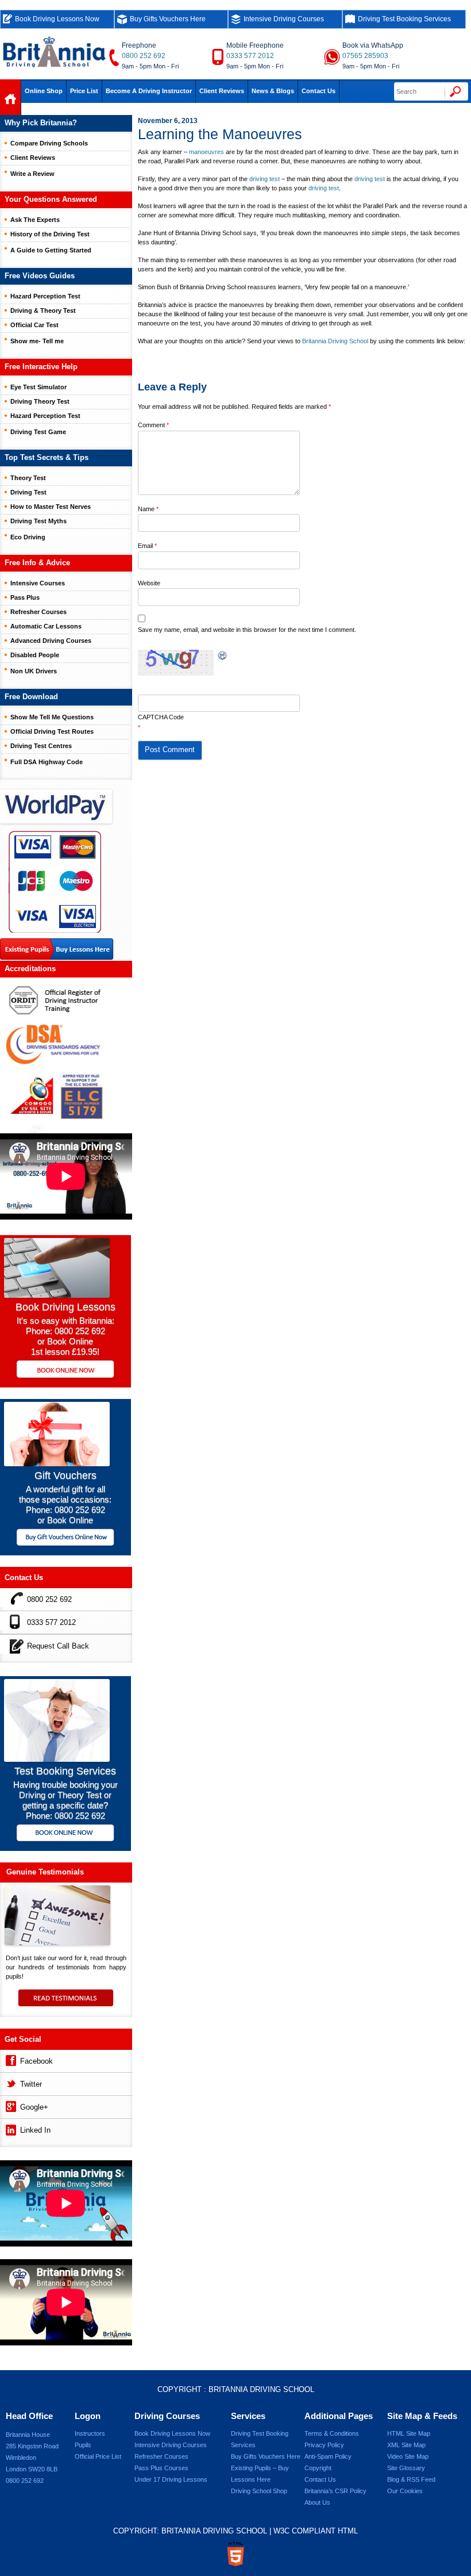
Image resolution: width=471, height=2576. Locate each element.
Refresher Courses (38, 612)
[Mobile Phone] (13, 1621)
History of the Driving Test (50, 234)
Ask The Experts (35, 220)
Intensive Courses (38, 583)
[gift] (57, 1463)
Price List (84, 91)
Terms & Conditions (332, 2433)
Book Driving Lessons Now (57, 19)
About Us (317, 2502)
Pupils (83, 2445)
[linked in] (10, 2128)
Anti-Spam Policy (328, 2456)
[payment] (55, 881)
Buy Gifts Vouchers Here (168, 19)
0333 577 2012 (250, 56)
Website (149, 583)
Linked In (35, 2130)
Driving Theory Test (40, 401)
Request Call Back (58, 1646)
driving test (265, 179)
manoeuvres (206, 152)
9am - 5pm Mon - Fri (150, 66)
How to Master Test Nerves (51, 507)
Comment (153, 425)
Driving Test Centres (41, 746)
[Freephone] (13, 1598)
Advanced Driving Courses (51, 641)
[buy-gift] (65, 1538)
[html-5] (235, 2554)
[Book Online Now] (65, 1370)
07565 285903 (365, 56)
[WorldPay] (57, 803)
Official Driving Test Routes (52, 731)
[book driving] (57, 1295)
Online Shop (44, 91)
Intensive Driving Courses (284, 19)
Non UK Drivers (34, 671)
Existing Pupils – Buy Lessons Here (260, 2474)
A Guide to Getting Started (51, 250)
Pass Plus (25, 597)
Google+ (34, 2107)
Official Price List (98, 2456)
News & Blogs (273, 91)
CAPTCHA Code (161, 717)
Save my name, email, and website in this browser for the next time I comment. (247, 630)
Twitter (31, 2084)
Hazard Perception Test (45, 296)
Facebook (36, 2061)
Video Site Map (408, 2456)
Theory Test (28, 478)
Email (147, 546)
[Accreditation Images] (66, 1055)
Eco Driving (28, 537)
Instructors (90, 2433)
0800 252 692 (144, 56)
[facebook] (10, 2059)
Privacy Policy (324, 2445)
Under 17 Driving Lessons (171, 2479)
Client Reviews (222, 91)
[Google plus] (10, 2105)
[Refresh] (223, 656)
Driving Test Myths (38, 521)
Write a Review (32, 174)
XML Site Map (406, 2445)
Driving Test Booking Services (404, 19)
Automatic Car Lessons (46, 626)
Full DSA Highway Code (47, 762)
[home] (11, 100)
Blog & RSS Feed (411, 2479)
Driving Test (28, 492)
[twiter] (10, 2082)
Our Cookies (405, 2491)
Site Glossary (406, 2468)
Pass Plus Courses (161, 2468)
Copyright (318, 2468)
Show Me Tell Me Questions (52, 717)
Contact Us (318, 91)
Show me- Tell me (37, 341)
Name (148, 509)
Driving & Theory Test (43, 310)
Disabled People (35, 655)
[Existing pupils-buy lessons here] (57, 950)
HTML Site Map (409, 2433)
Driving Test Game (38, 432)
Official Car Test (34, 325)
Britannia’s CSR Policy (335, 2491)
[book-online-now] (65, 1834)
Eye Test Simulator (38, 387)
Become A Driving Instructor (149, 91)
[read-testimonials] (66, 2003)
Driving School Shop (259, 2491)
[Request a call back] (13, 1644)
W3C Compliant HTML (316, 2531)
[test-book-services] (57, 1759)
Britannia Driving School (335, 341)
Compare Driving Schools (49, 143)
